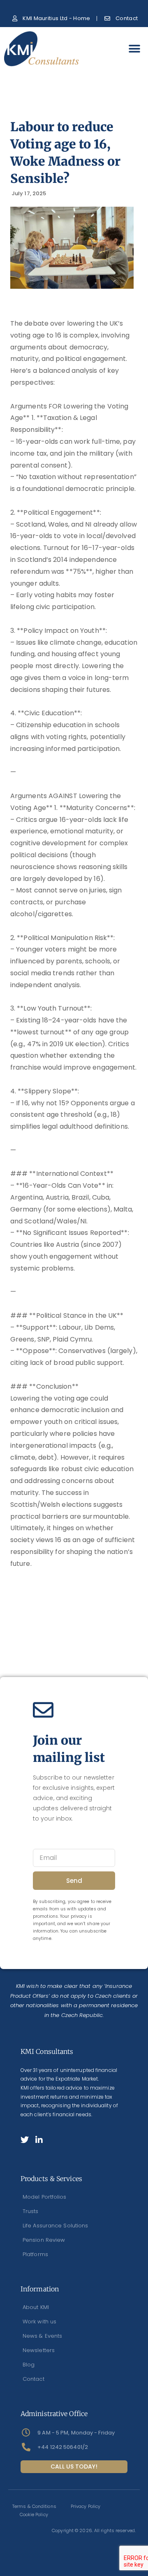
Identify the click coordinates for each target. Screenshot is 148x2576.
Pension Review (44, 2240)
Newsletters (39, 2350)
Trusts (31, 2211)
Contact (34, 2379)
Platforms (35, 2254)
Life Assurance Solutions (55, 2226)
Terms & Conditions (34, 2506)
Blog (29, 2365)
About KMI (36, 2307)
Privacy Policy (86, 2506)
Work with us (39, 2322)
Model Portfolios (45, 2197)
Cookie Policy (34, 2514)
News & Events (42, 2336)
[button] (135, 49)
